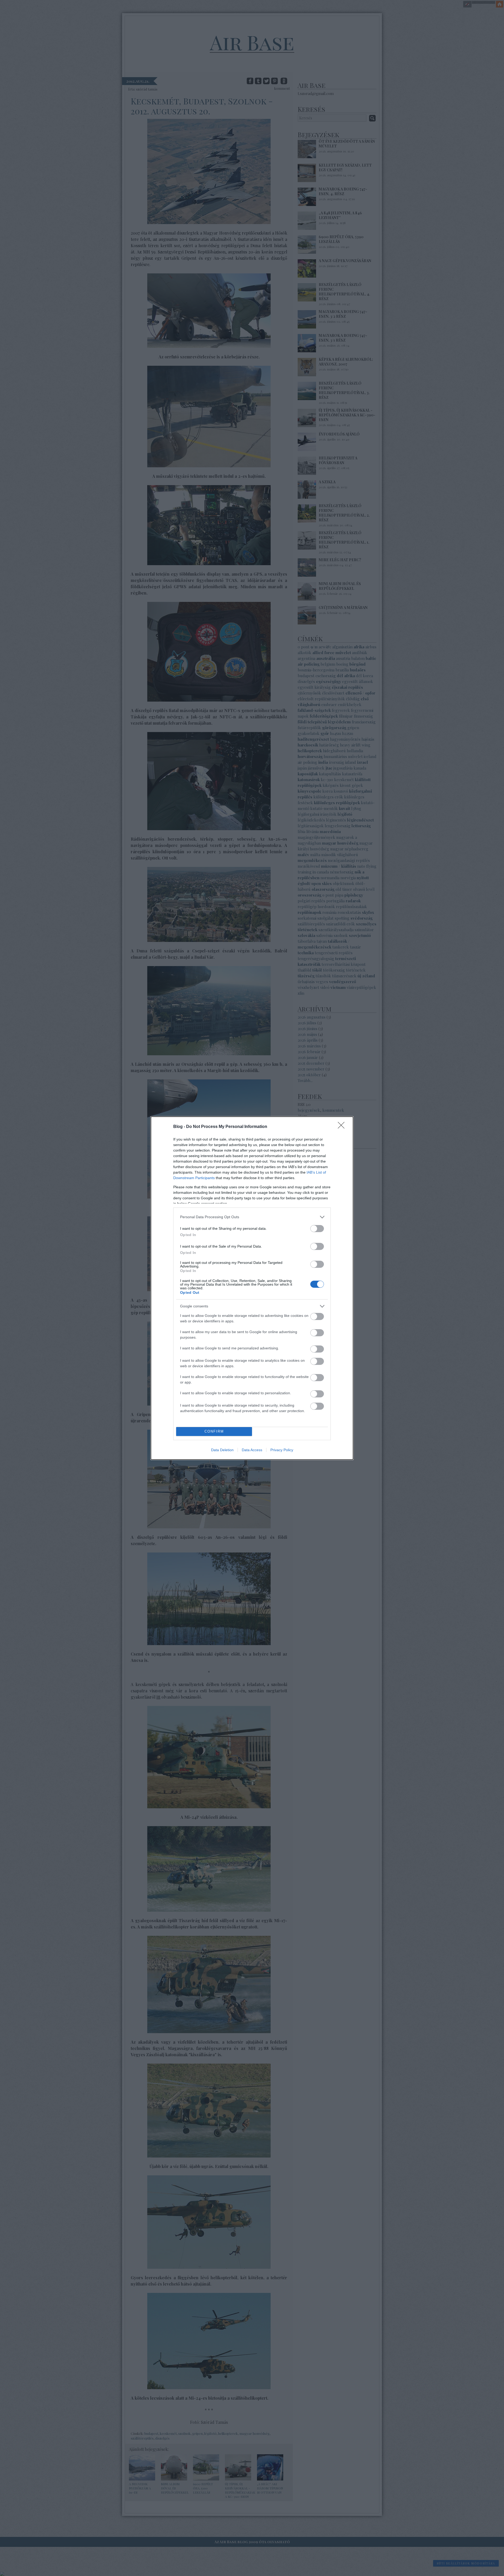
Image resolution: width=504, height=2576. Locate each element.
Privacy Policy (282, 1450)
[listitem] (252, 1217)
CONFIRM (214, 1431)
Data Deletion (222, 1450)
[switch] (317, 1229)
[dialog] (252, 1288)
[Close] (343, 1127)
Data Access (252, 1450)
